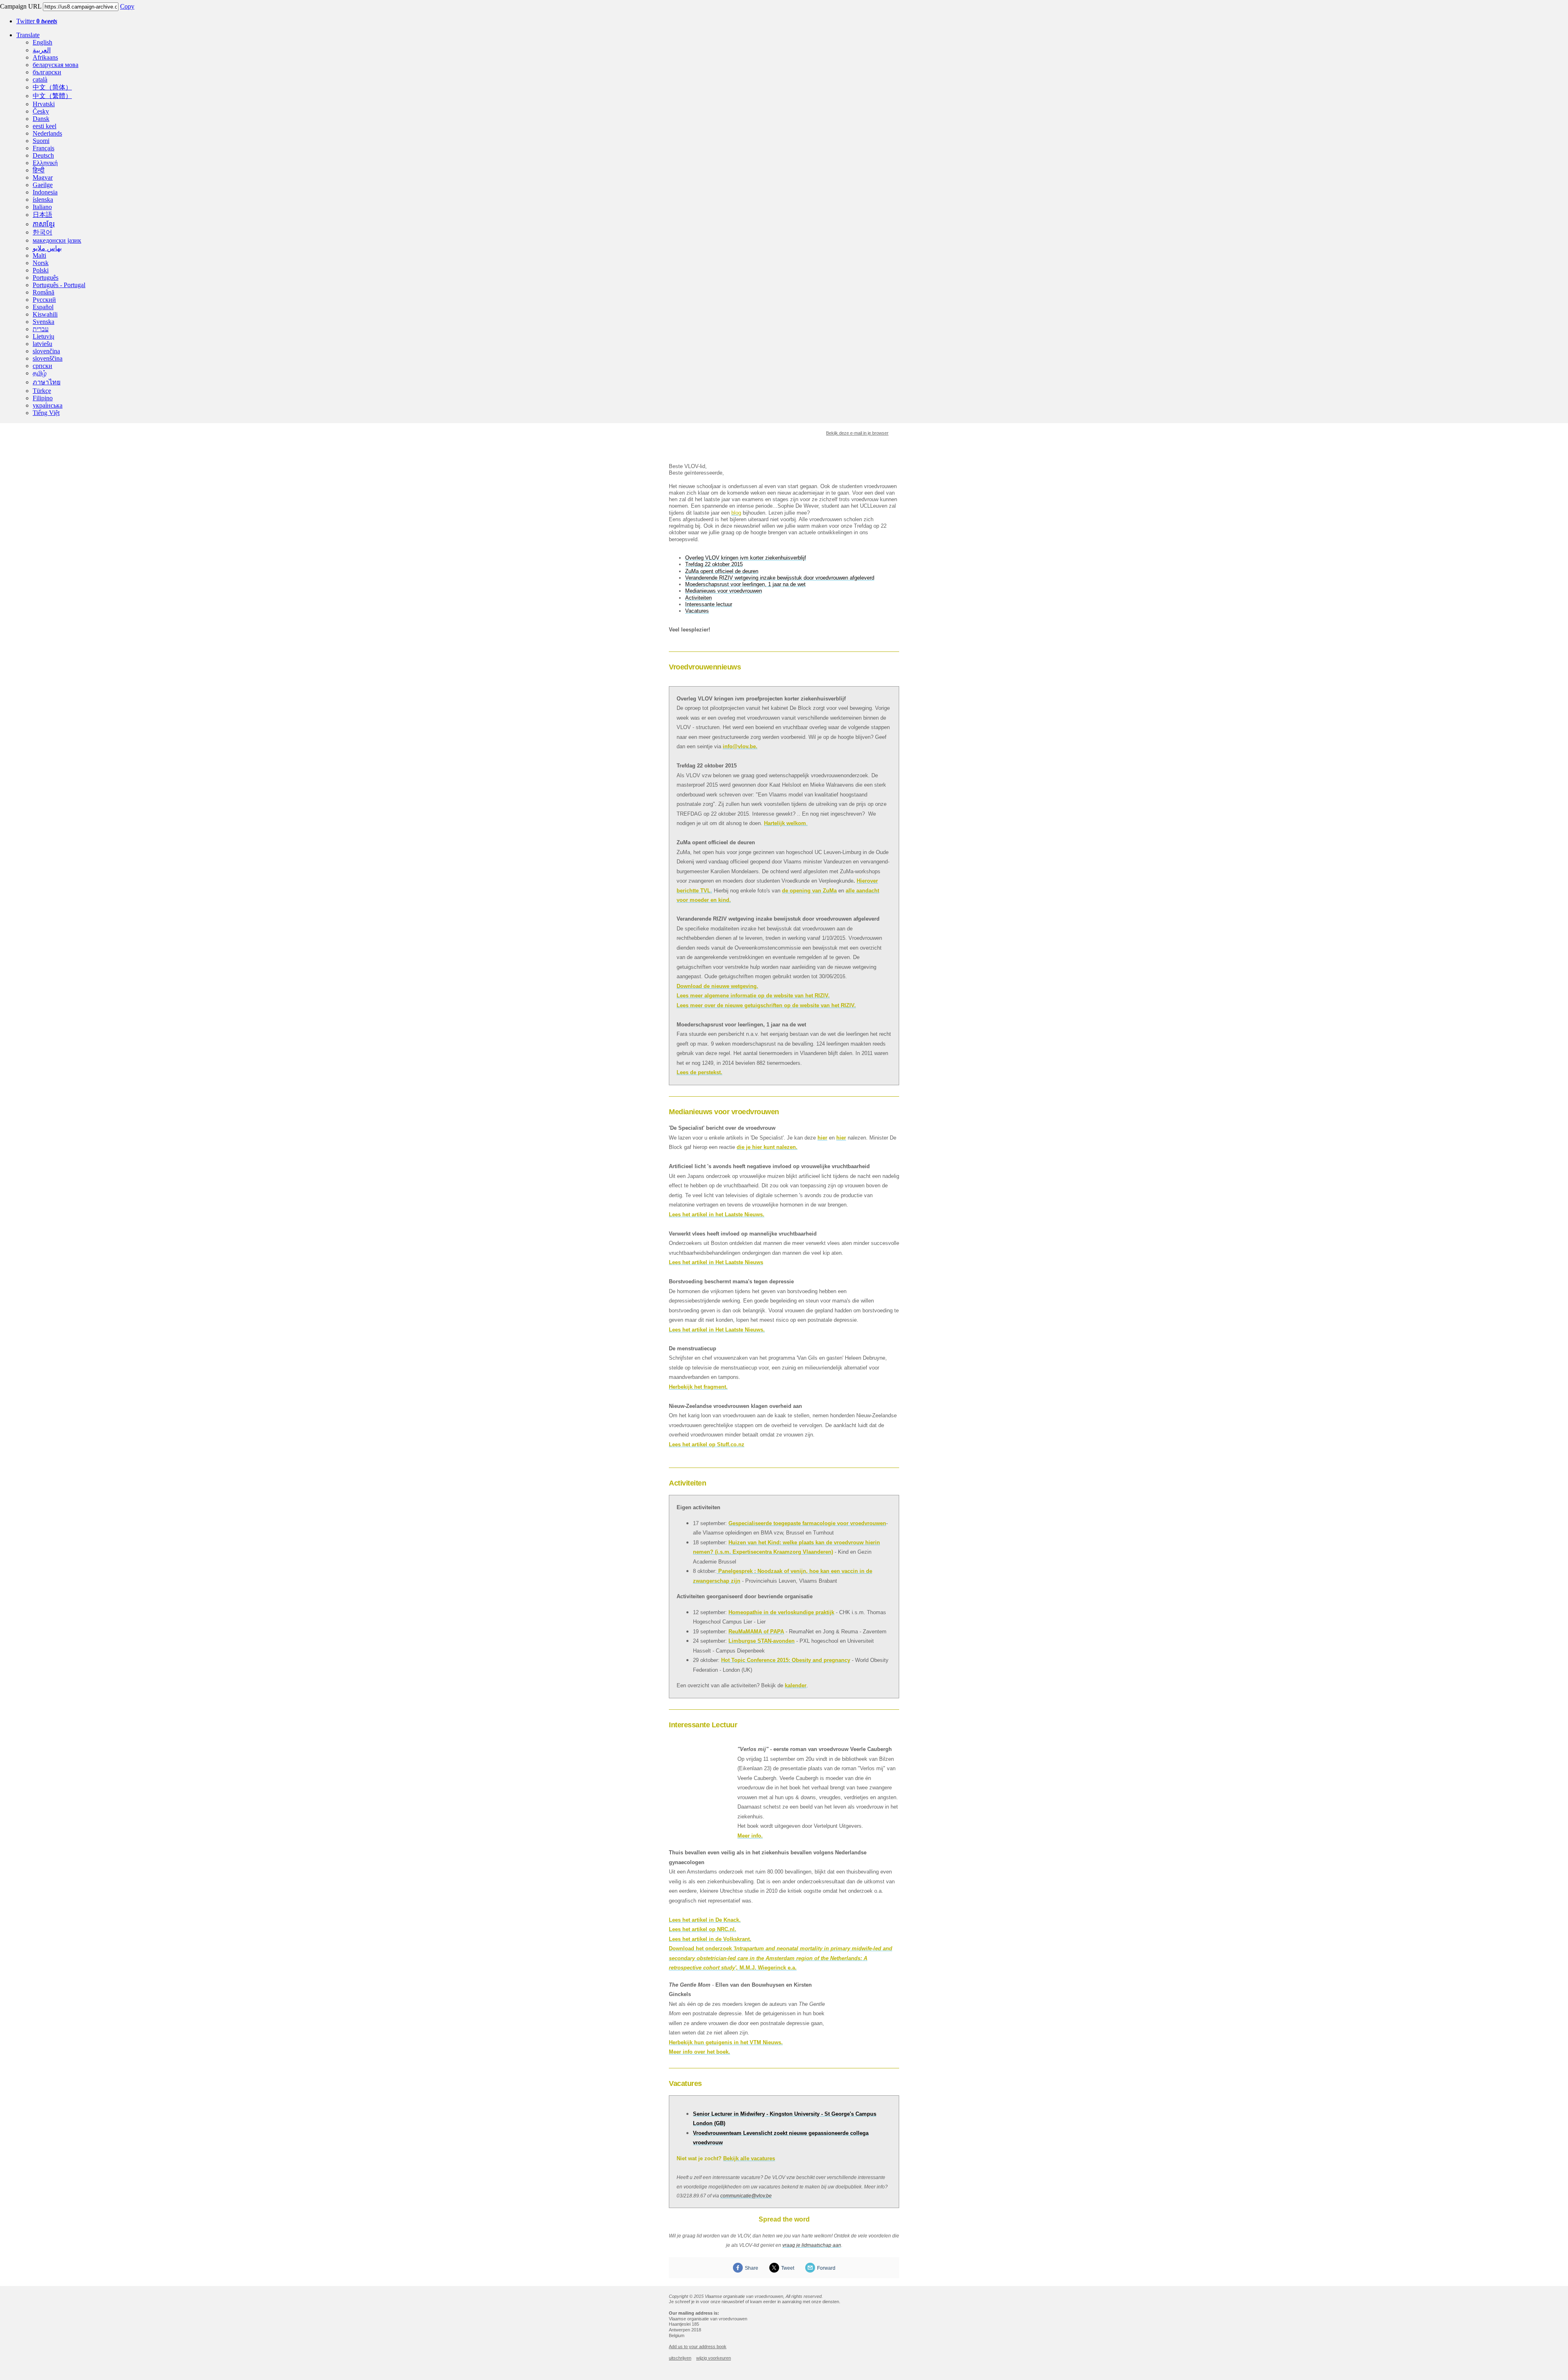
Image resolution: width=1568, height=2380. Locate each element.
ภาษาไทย (47, 382)
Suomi (41, 141)
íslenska (43, 200)
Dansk (41, 119)
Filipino (43, 398)
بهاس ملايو (47, 248)
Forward (826, 2268)
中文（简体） (52, 87)
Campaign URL (21, 6)
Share (752, 2268)
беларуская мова (56, 65)
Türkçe (42, 391)
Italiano (42, 207)
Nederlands (47, 133)
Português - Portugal (59, 285)
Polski (41, 270)
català (40, 79)
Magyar (43, 177)
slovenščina (48, 358)
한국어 (42, 232)
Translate (28, 35)
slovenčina (46, 351)
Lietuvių (43, 336)
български (47, 72)
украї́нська (48, 405)
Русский (44, 300)
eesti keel (45, 126)
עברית (41, 329)
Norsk (41, 263)
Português (46, 278)
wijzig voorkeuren (714, 2358)
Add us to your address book (698, 2347)
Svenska (43, 322)
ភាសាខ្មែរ (44, 224)
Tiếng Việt (46, 413)
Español (43, 307)
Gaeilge (43, 185)
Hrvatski (44, 104)
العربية (42, 50)
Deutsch (43, 155)
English (42, 42)
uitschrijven (680, 2358)
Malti (39, 255)
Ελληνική (45, 163)
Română (43, 292)
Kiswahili (45, 314)
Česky (41, 111)
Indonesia (45, 192)
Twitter (37, 21)
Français (43, 148)
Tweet (788, 2268)
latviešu (42, 344)
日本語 (42, 215)
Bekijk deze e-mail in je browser (857, 433)
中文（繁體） (52, 96)
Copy (127, 6)
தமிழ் (40, 373)
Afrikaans (45, 57)
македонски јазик (57, 240)
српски (42, 366)
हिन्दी (39, 170)
